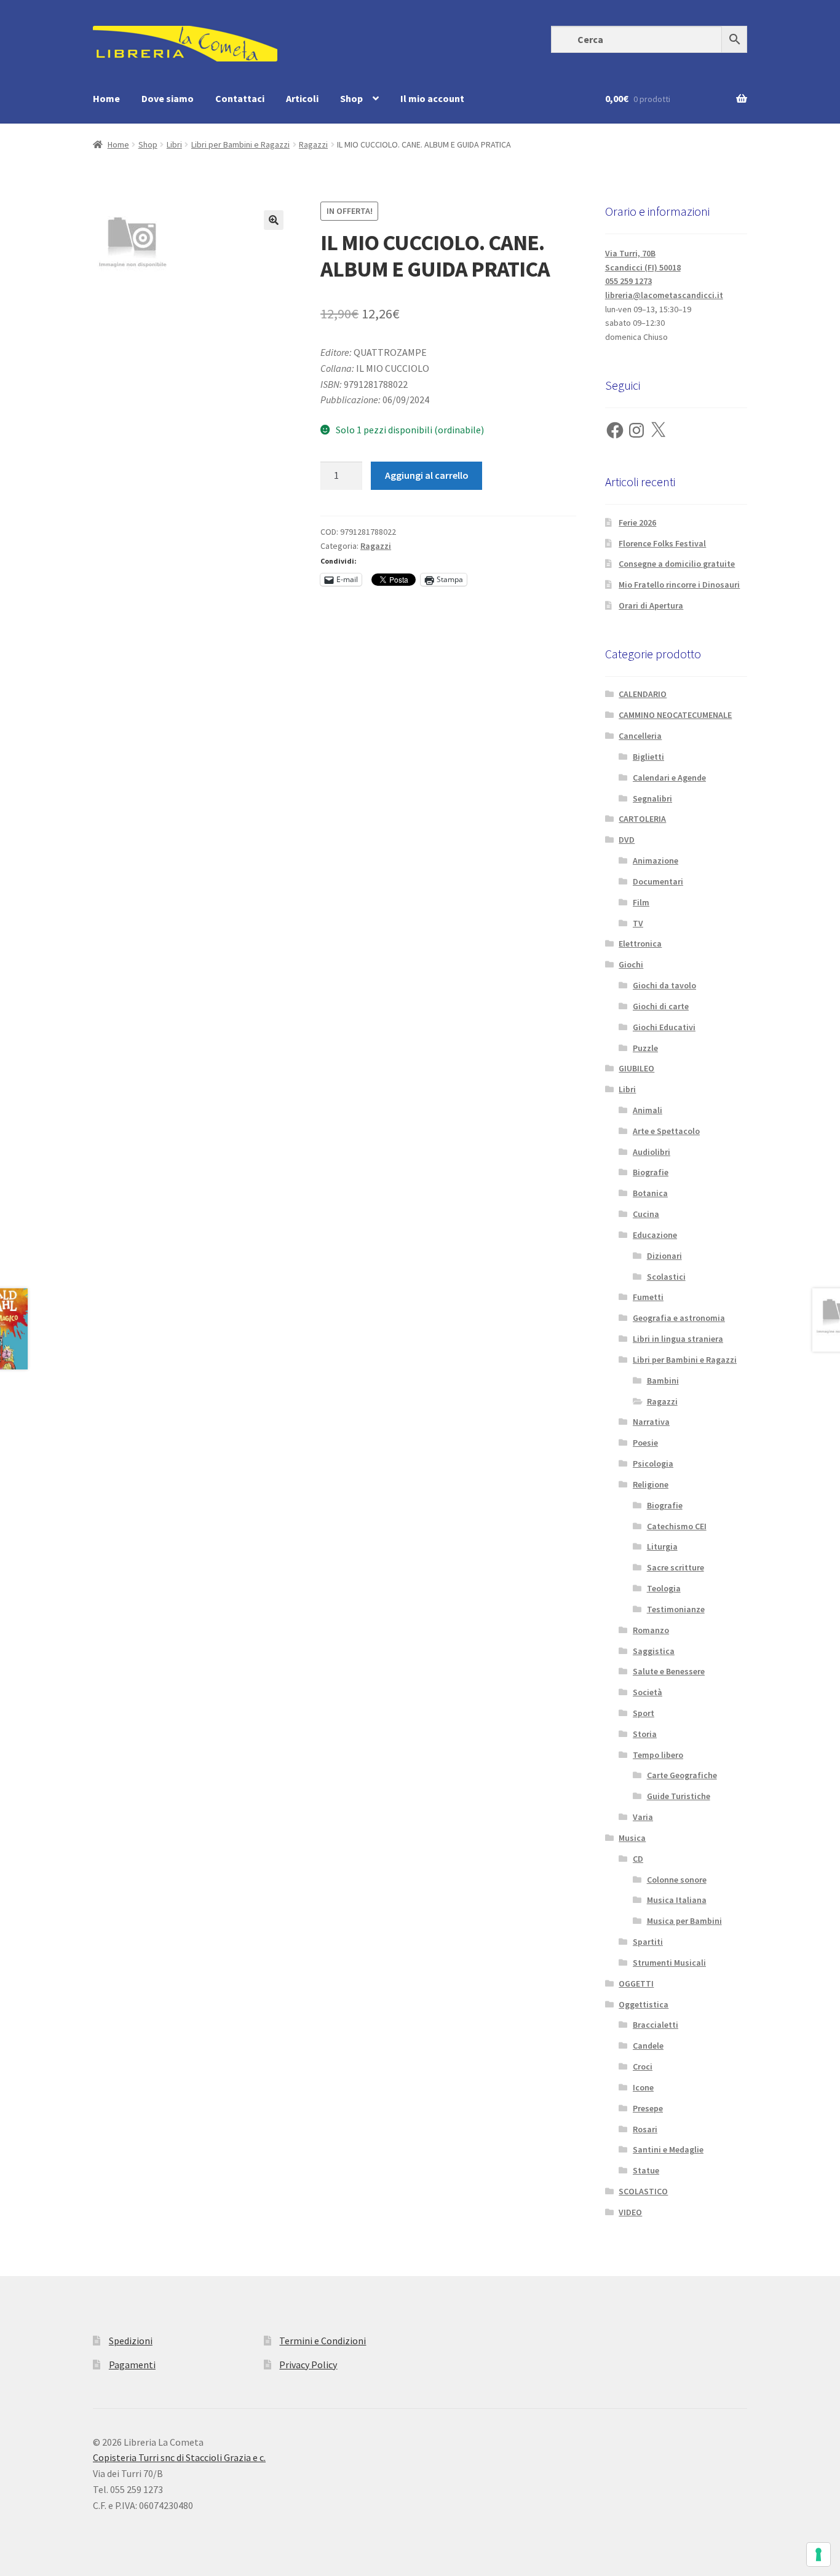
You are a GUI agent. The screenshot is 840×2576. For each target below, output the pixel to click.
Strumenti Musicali (669, 1963)
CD (638, 1859)
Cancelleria (640, 736)
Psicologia (653, 1463)
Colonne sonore (677, 1880)
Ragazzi (313, 144)
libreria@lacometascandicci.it (664, 295)
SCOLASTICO (643, 2191)
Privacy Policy (308, 2365)
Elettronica (640, 943)
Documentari (658, 881)
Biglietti (648, 757)
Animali (648, 1110)
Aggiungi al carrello (427, 475)
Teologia (664, 1588)
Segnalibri (652, 798)
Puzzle (645, 1048)
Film (641, 902)
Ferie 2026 (637, 522)
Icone (643, 2087)
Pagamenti (132, 2365)
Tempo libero (658, 1755)
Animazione (656, 861)
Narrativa (651, 1422)
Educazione (655, 1235)
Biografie (651, 1172)
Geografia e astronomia (679, 1318)
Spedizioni (131, 2341)
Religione (651, 1484)
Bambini (663, 1381)
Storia (645, 1734)
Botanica (650, 1193)
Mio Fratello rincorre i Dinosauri (679, 585)
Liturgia (662, 1546)
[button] (274, 220)
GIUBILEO (636, 1068)
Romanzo (651, 1630)
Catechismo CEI (677, 1526)
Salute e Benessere (669, 1671)
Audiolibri (652, 1152)
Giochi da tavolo (664, 985)
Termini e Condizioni (323, 2341)
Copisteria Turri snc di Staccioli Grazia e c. (179, 2457)
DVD (627, 840)
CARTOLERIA (642, 819)
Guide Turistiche (679, 1796)
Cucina (646, 1214)
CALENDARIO (643, 694)
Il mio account (432, 98)
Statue (646, 2170)
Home (106, 98)
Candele (648, 2046)
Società (648, 1692)
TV (638, 923)
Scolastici (666, 1277)
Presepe (648, 2108)
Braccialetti (656, 2025)
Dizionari (664, 1256)
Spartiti (648, 1942)
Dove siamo (168, 98)
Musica (632, 1838)
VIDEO (630, 2212)
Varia (643, 1817)
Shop (351, 98)
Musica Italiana (677, 1900)
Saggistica (654, 1651)
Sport (644, 1713)
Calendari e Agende (669, 778)
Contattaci (240, 98)
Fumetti (648, 1297)
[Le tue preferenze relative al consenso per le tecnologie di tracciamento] (818, 2554)
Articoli (302, 98)
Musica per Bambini (684, 1921)
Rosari (645, 2129)
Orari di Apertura (651, 605)
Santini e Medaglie (668, 2149)
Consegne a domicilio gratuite (677, 564)
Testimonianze (676, 1609)
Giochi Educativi (664, 1027)
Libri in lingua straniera (678, 1339)
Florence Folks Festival (662, 543)
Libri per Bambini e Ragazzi (240, 144)
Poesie (645, 1443)
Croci (643, 2066)
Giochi (631, 964)
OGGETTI (636, 1983)
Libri (174, 144)
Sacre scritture (676, 1567)
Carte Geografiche (682, 1775)
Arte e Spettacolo (666, 1131)
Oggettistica (644, 2004)
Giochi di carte (661, 1006)
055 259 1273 (628, 281)
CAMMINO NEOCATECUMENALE (675, 715)
